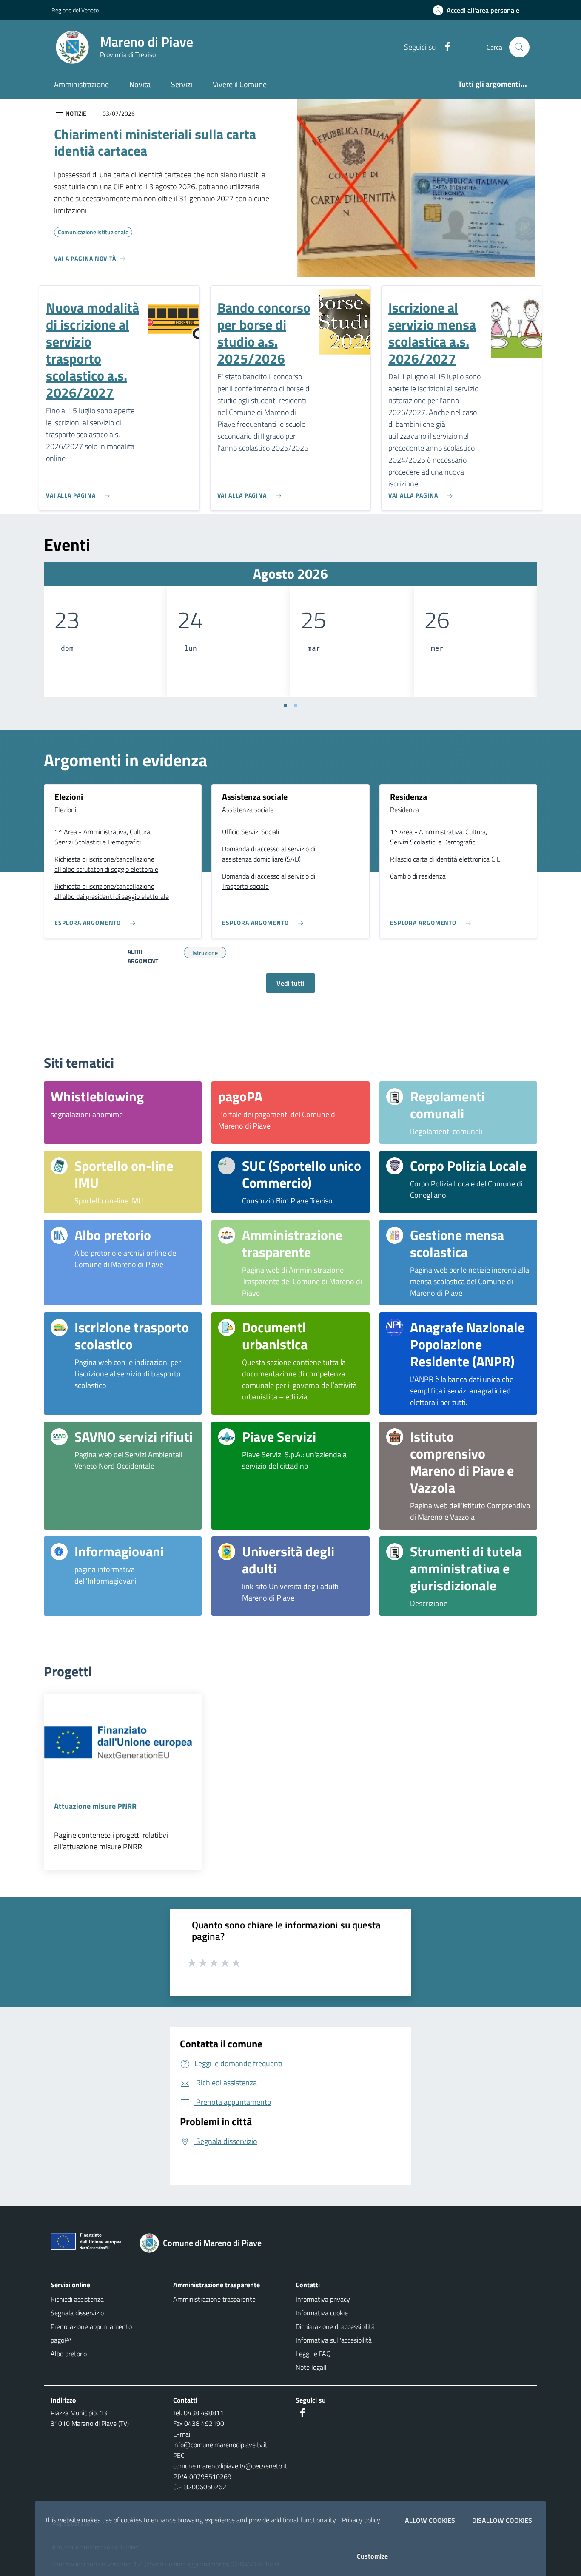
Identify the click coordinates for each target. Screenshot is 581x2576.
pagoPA (61, 2340)
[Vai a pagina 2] (296, 705)
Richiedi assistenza (77, 2299)
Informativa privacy (323, 2299)
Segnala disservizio (77, 2313)
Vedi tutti (290, 983)
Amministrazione (81, 84)
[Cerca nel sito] (519, 47)
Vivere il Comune (240, 84)
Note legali (311, 2367)
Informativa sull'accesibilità (334, 2340)
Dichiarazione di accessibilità (335, 2326)
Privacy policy (361, 2520)
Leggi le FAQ (313, 2354)
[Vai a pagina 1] (285, 705)
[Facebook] (444, 47)
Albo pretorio (69, 2354)
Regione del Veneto (75, 10)
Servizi (182, 84)
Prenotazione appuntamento (91, 2326)
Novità (140, 84)
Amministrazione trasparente (214, 2299)
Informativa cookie (322, 2313)
